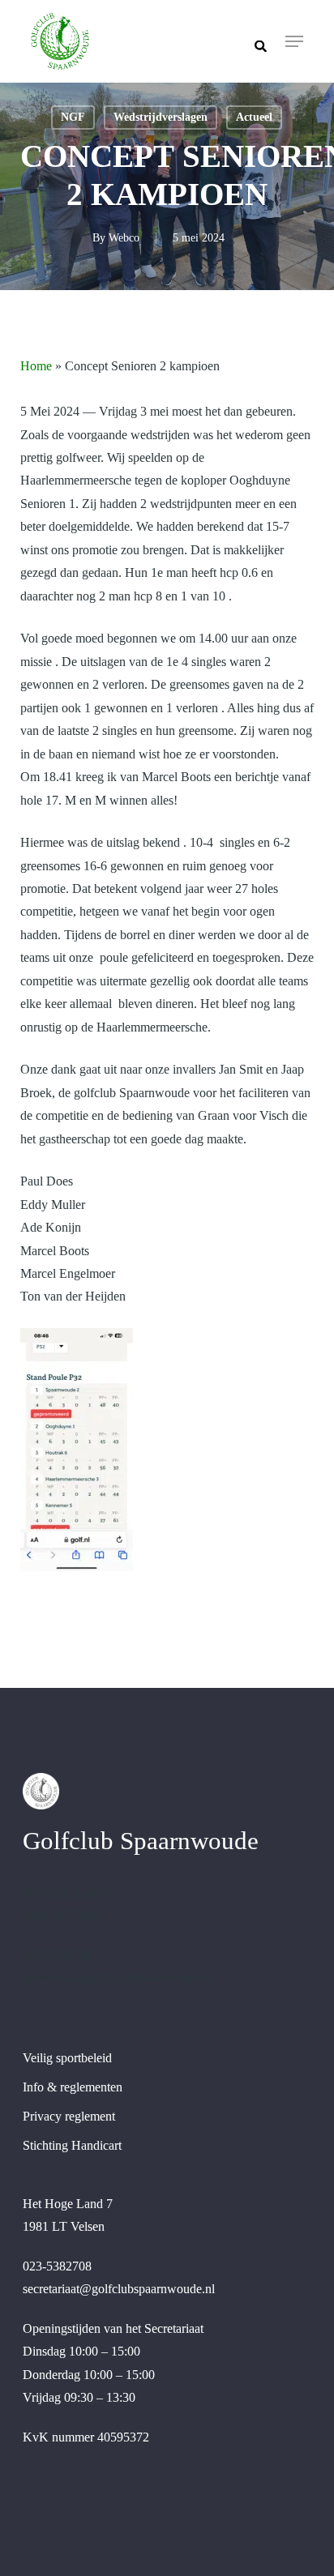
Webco (124, 238)
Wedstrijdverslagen (161, 117)
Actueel (254, 117)
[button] (294, 41)
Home (36, 366)
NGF (73, 117)
